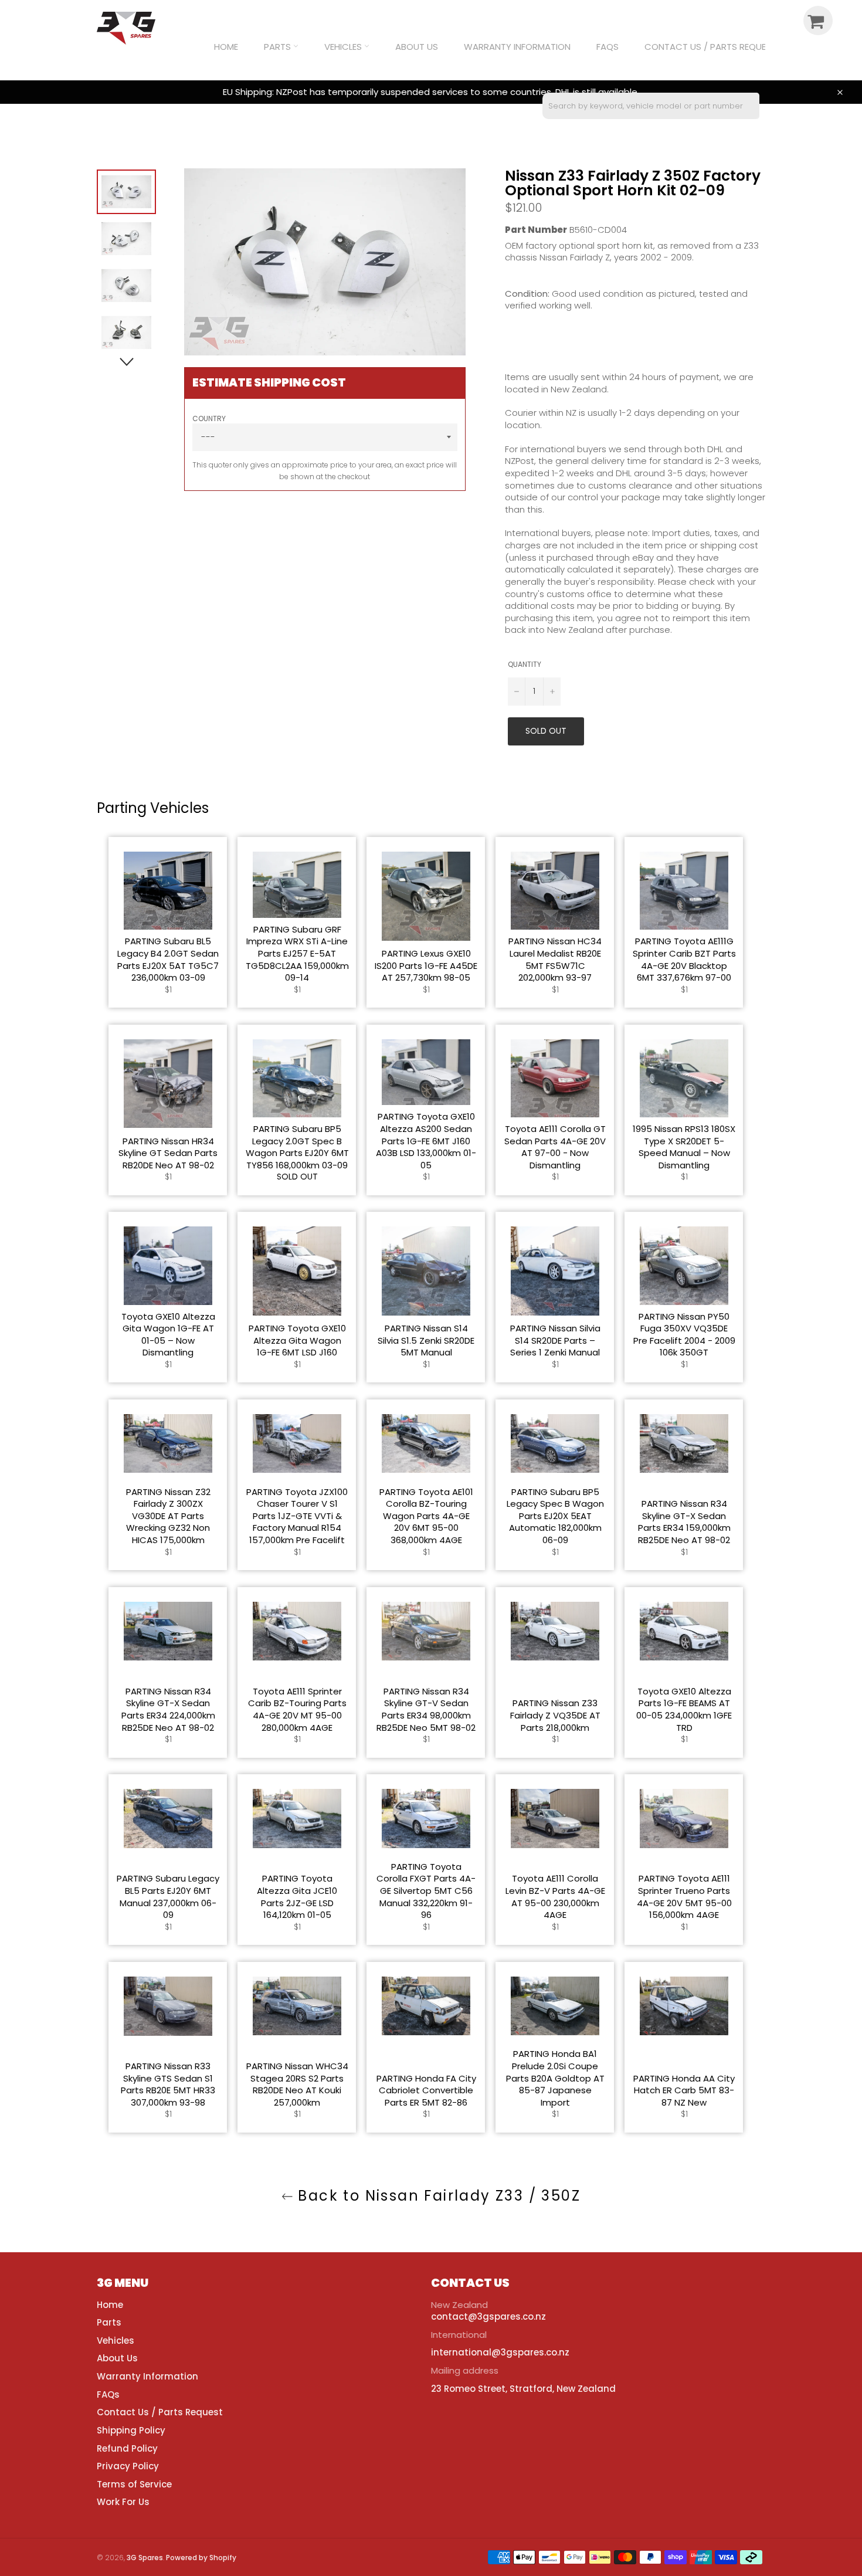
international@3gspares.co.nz (500, 2352)
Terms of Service (134, 2484)
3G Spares (145, 2558)
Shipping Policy (131, 2430)
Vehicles (344, 47)
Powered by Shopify (201, 2558)
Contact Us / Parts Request (710, 47)
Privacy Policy (128, 2466)
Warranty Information (517, 47)
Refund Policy (127, 2448)
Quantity (525, 665)
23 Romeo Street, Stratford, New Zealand (523, 2389)
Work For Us (123, 2502)
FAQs (608, 47)
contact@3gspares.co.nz (488, 2316)
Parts (279, 47)
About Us (417, 47)
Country (209, 419)
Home (226, 47)
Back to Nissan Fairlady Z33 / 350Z (437, 2196)
